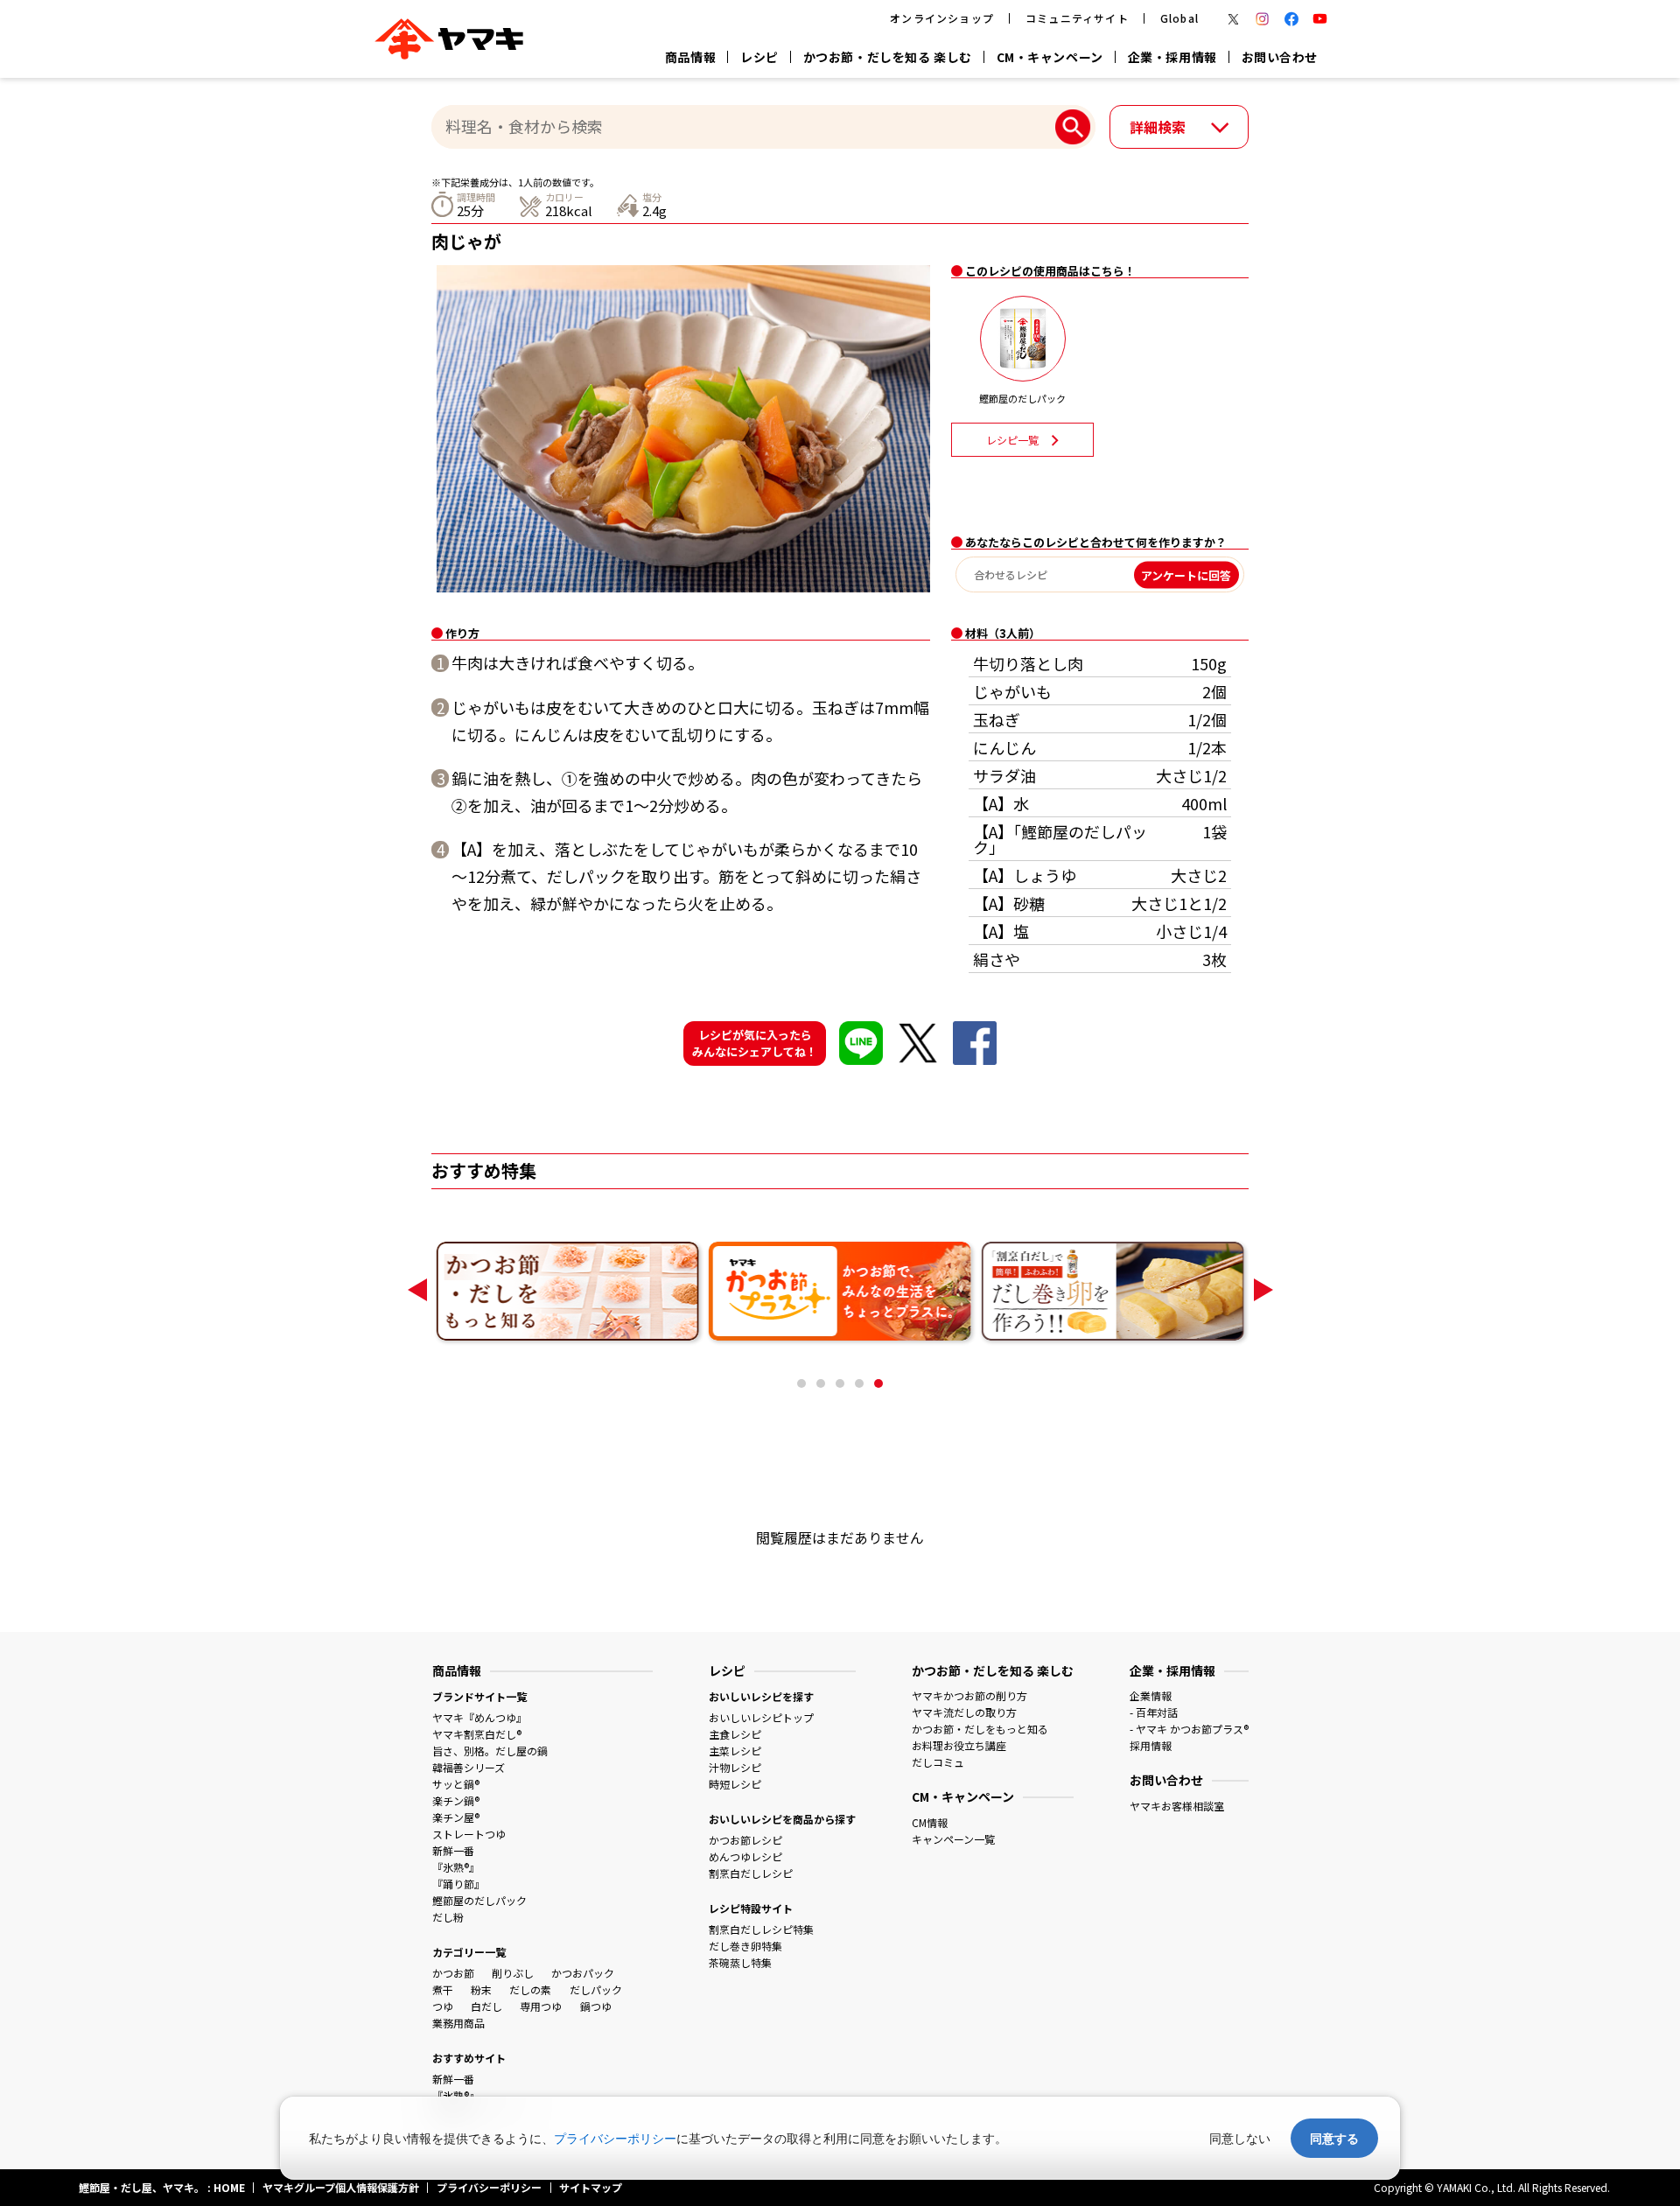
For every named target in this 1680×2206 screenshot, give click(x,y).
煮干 (443, 1989)
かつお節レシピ (745, 1840)
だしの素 (530, 1989)
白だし (486, 2006)
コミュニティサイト (1077, 18)
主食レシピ (735, 1734)
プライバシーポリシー (615, 2138)
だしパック (596, 1989)
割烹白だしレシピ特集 (761, 1929)
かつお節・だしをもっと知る (980, 1729)
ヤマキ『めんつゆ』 (479, 1717)
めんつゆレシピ (745, 1856)
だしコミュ (938, 1762)
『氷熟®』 (456, 1867)
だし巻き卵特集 (745, 1946)
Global (1179, 18)
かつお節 (453, 1973)
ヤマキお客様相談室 (1177, 1806)
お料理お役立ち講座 (959, 1745)
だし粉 (448, 1917)
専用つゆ (541, 2006)
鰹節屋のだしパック (479, 1900)
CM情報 (930, 1822)
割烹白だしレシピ (751, 1873)
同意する (1334, 2138)
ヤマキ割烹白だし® (477, 1734)
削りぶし (513, 1973)
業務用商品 (458, 2023)
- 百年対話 (1154, 1712)
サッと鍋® (456, 1784)
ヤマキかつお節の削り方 (969, 1695)
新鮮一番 (453, 1850)
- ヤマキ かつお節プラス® (1189, 1729)
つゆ (443, 2006)
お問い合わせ (1280, 57)
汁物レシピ (735, 1767)
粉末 (481, 1989)
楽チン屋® (456, 1817)
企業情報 (1151, 1695)
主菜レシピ (735, 1751)
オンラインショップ (942, 18)
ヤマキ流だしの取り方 (964, 1712)
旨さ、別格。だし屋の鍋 (490, 1751)
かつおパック (583, 1973)
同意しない (1240, 2138)
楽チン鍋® (456, 1800)
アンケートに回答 (1186, 574)
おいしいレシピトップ (761, 1717)
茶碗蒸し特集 (740, 1962)
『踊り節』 (458, 1884)
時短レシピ (735, 1784)
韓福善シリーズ (469, 1767)
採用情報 (1151, 1745)
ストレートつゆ (469, 1834)
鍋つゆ (596, 2006)
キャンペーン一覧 (953, 1839)
